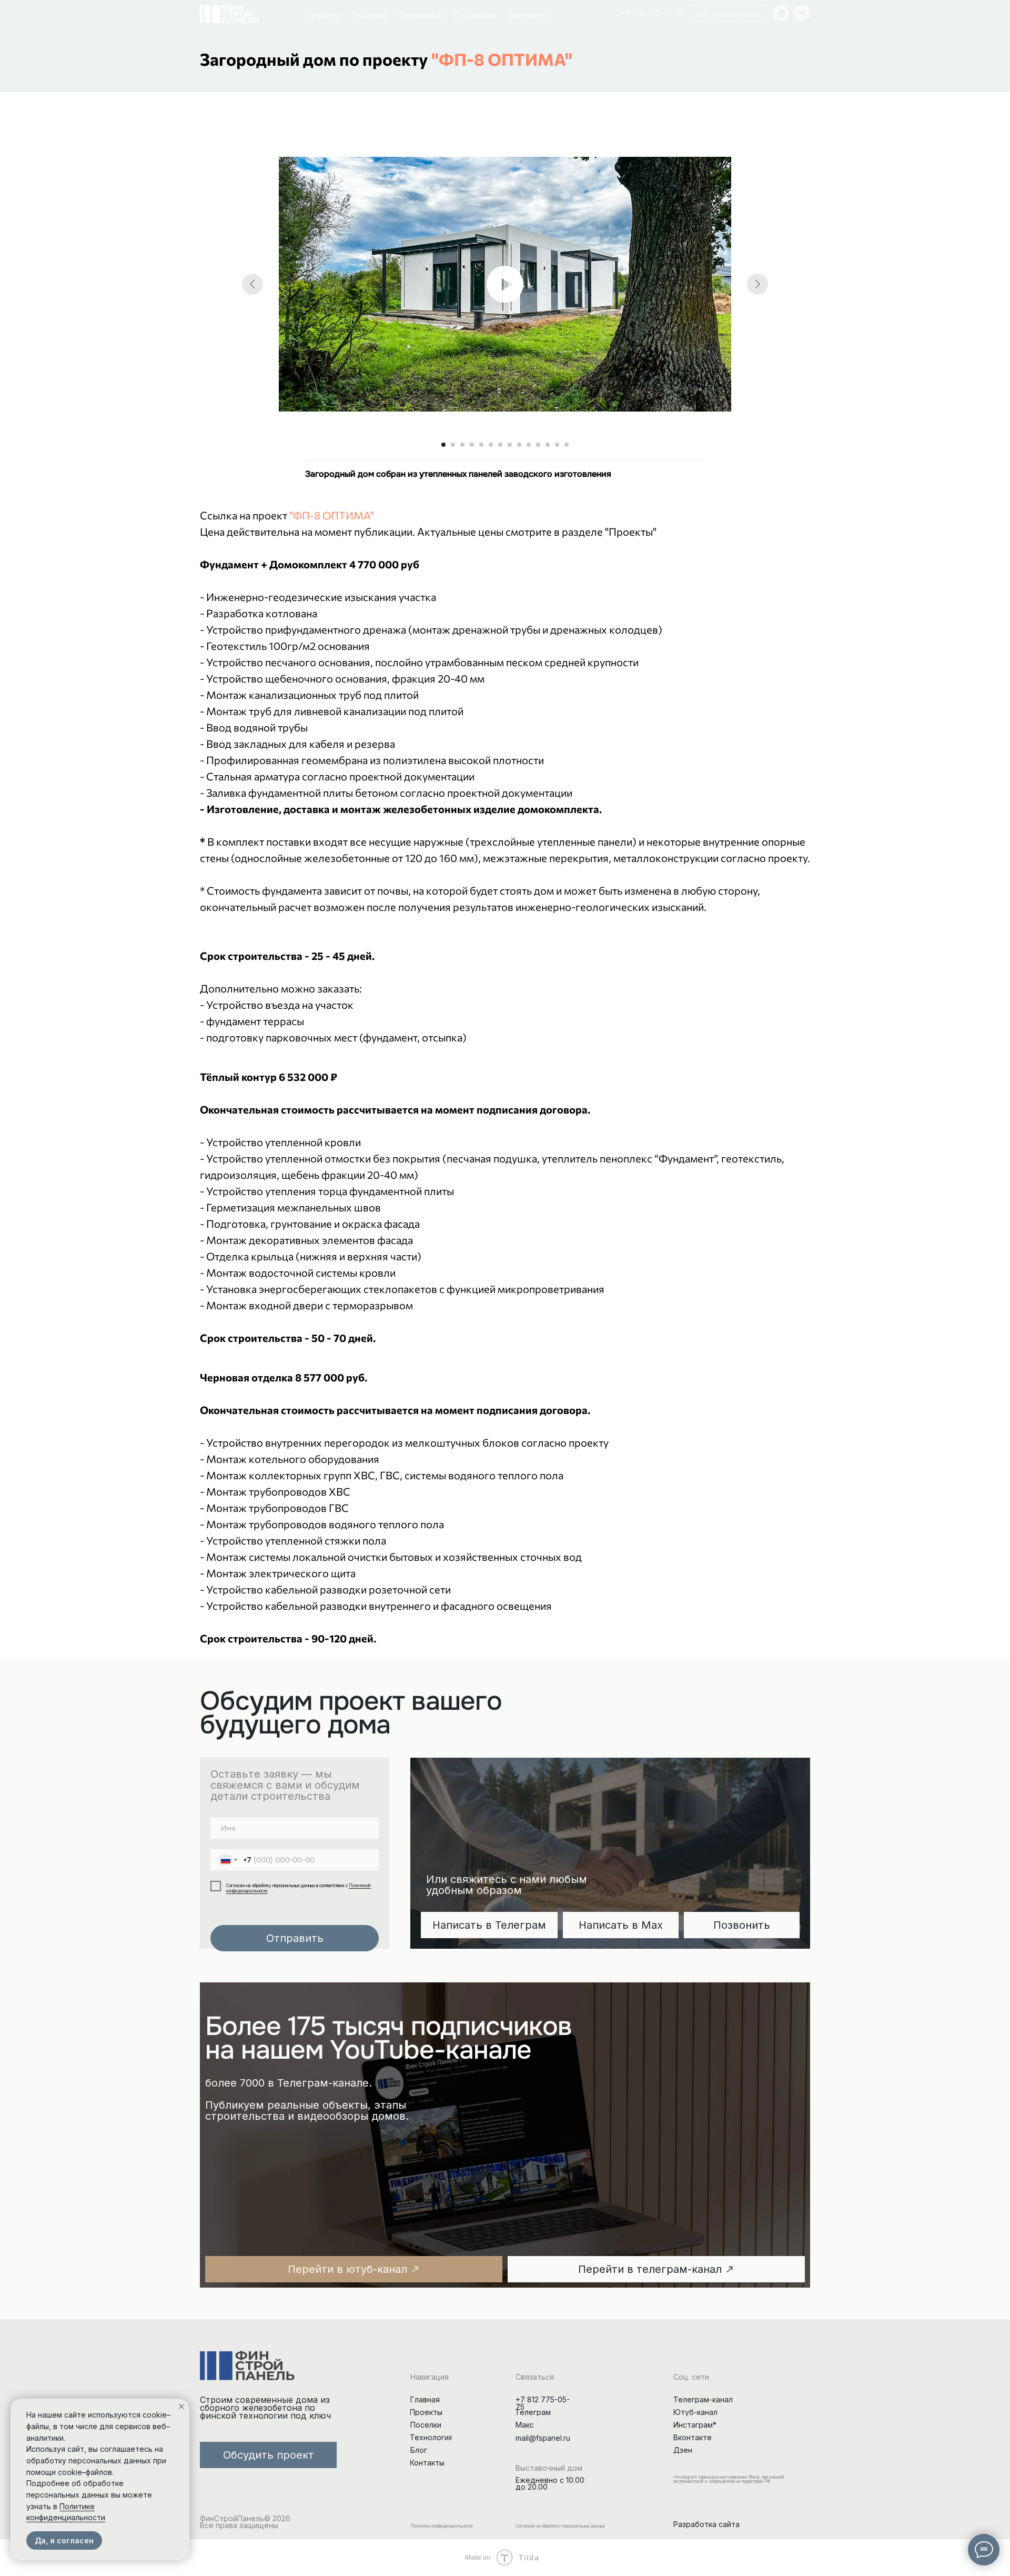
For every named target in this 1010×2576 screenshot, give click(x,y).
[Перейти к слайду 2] (453, 445)
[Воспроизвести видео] (505, 284)
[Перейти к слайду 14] (567, 445)
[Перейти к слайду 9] (519, 445)
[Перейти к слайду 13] (557, 445)
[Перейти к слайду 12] (548, 445)
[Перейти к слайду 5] (481, 445)
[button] (729, 13)
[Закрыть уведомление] (181, 2407)
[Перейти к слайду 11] (538, 445)
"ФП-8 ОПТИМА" (502, 59)
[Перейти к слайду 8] (510, 445)
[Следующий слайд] (757, 284)
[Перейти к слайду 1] (443, 445)
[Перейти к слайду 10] (529, 445)
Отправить (295, 1938)
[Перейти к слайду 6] (491, 445)
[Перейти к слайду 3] (462, 445)
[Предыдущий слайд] (252, 284)
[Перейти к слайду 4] (472, 445)
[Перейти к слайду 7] (500, 445)
